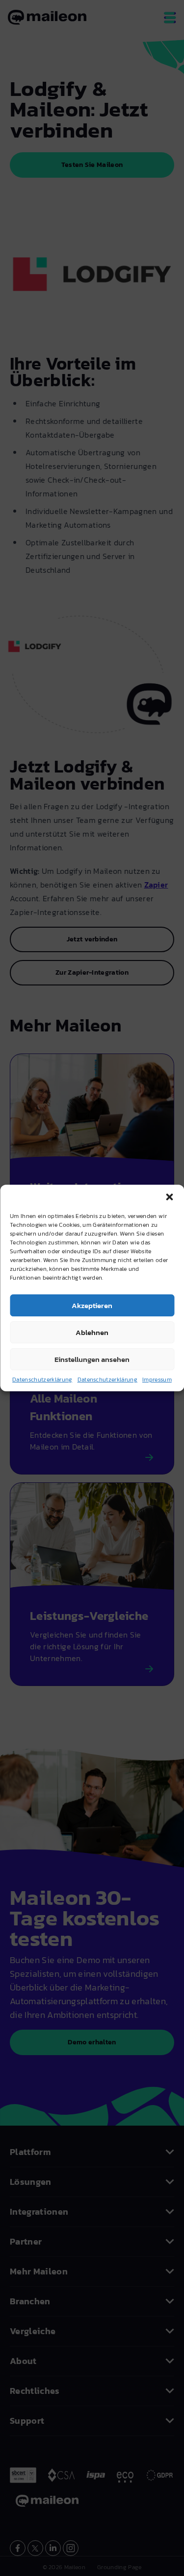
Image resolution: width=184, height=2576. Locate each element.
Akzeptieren (92, 1305)
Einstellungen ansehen (92, 1359)
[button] (169, 1197)
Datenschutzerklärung (42, 1380)
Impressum (157, 1380)
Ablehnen (92, 1332)
